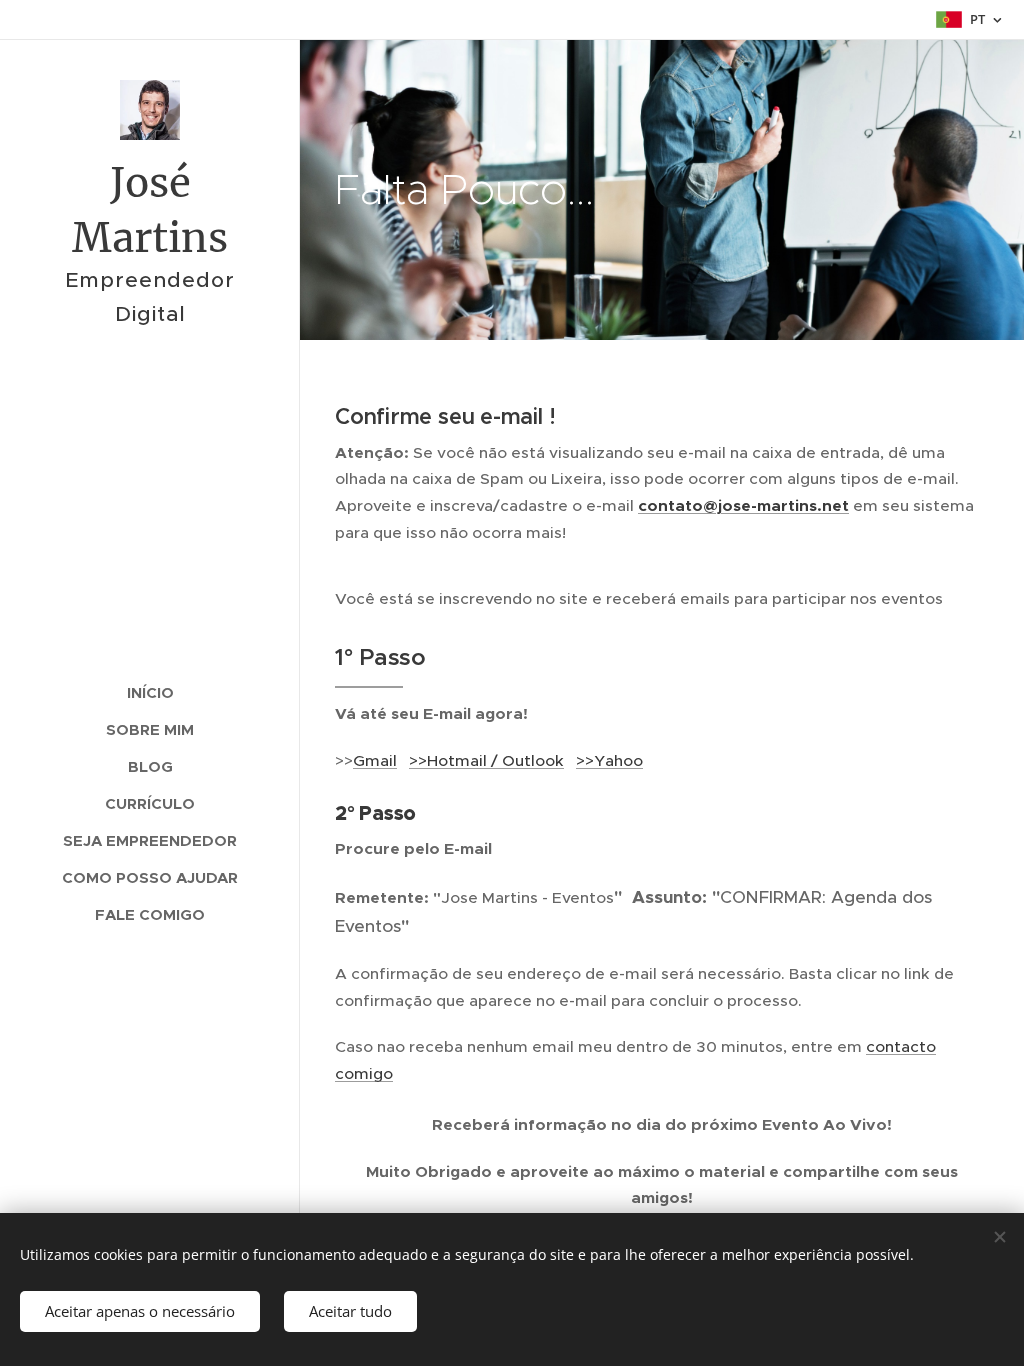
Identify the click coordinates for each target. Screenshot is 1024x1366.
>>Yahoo (609, 760)
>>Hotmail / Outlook (486, 760)
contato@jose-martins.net (743, 506)
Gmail (375, 760)
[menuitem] (150, 692)
